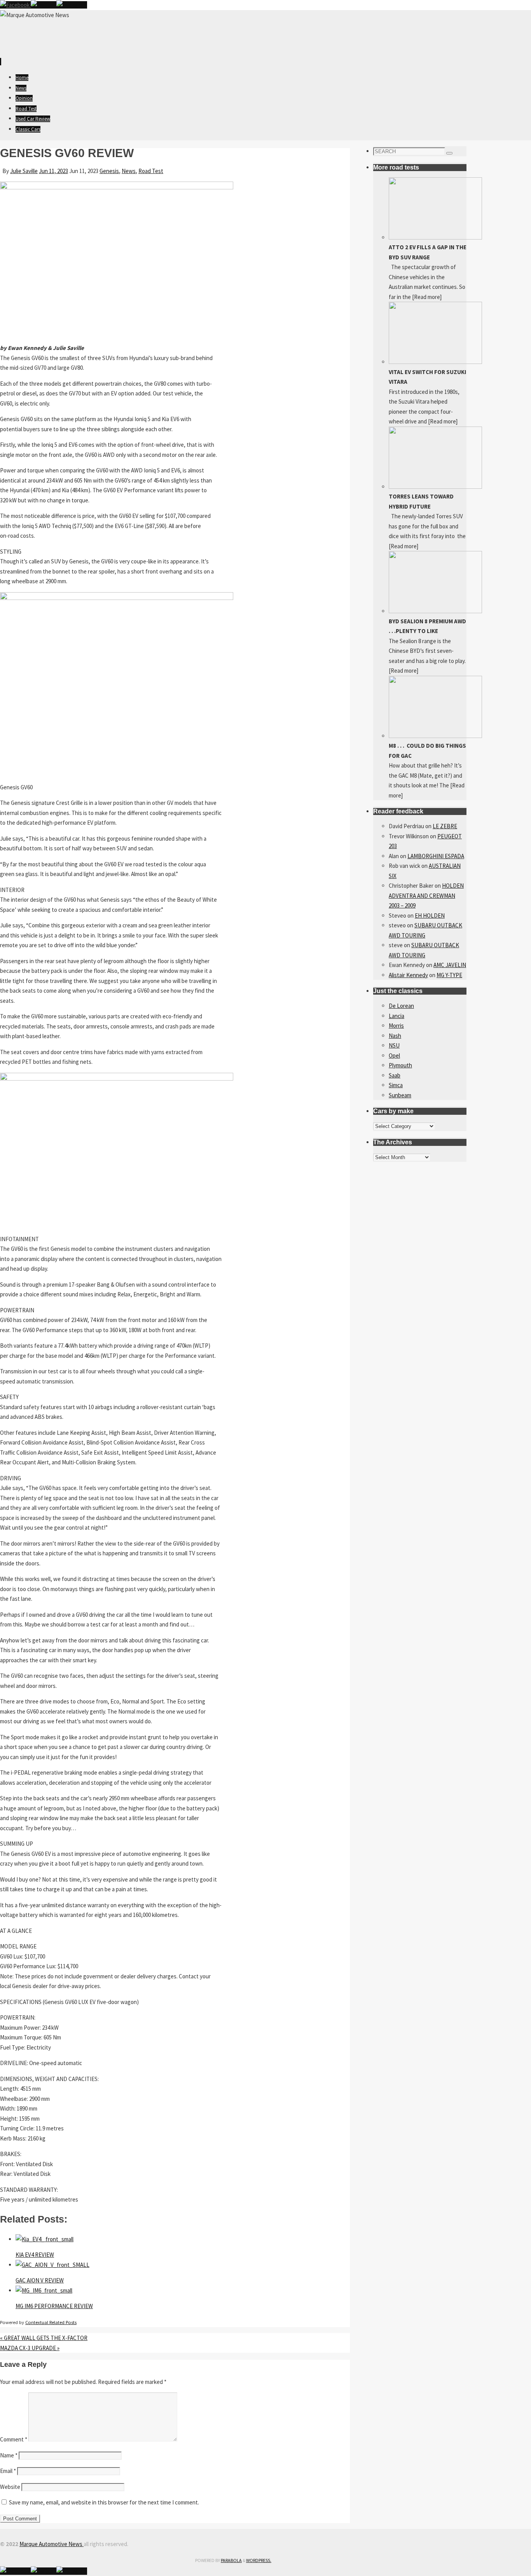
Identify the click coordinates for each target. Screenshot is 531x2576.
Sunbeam (400, 1095)
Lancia (397, 1016)
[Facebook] (15, 5)
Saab (395, 1075)
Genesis (109, 171)
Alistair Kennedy (408, 975)
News (129, 171)
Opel (394, 1055)
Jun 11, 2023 (53, 171)
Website (10, 2487)
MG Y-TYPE (449, 975)
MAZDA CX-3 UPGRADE (30, 2348)
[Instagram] (72, 5)
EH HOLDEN (430, 916)
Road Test (151, 171)
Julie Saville (24, 171)
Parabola (231, 2560)
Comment (14, 2439)
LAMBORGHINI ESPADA (436, 856)
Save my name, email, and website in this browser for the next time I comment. (104, 2502)
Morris (396, 1026)
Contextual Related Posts (51, 2322)
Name (9, 2455)
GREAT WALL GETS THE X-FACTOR (44, 2338)
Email (8, 2471)
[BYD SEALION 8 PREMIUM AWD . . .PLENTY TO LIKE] (435, 611)
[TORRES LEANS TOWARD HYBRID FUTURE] (435, 487)
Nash (395, 1036)
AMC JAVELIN (450, 965)
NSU (394, 1045)
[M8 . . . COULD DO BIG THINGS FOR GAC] (435, 736)
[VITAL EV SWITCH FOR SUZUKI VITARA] (435, 362)
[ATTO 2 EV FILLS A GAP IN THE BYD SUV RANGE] (435, 237)
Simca (396, 1085)
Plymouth (400, 1065)
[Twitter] (44, 5)
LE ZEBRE (445, 826)
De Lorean (401, 1006)
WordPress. (259, 2560)
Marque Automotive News (52, 2544)
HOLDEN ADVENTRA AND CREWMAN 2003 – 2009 (426, 895)
